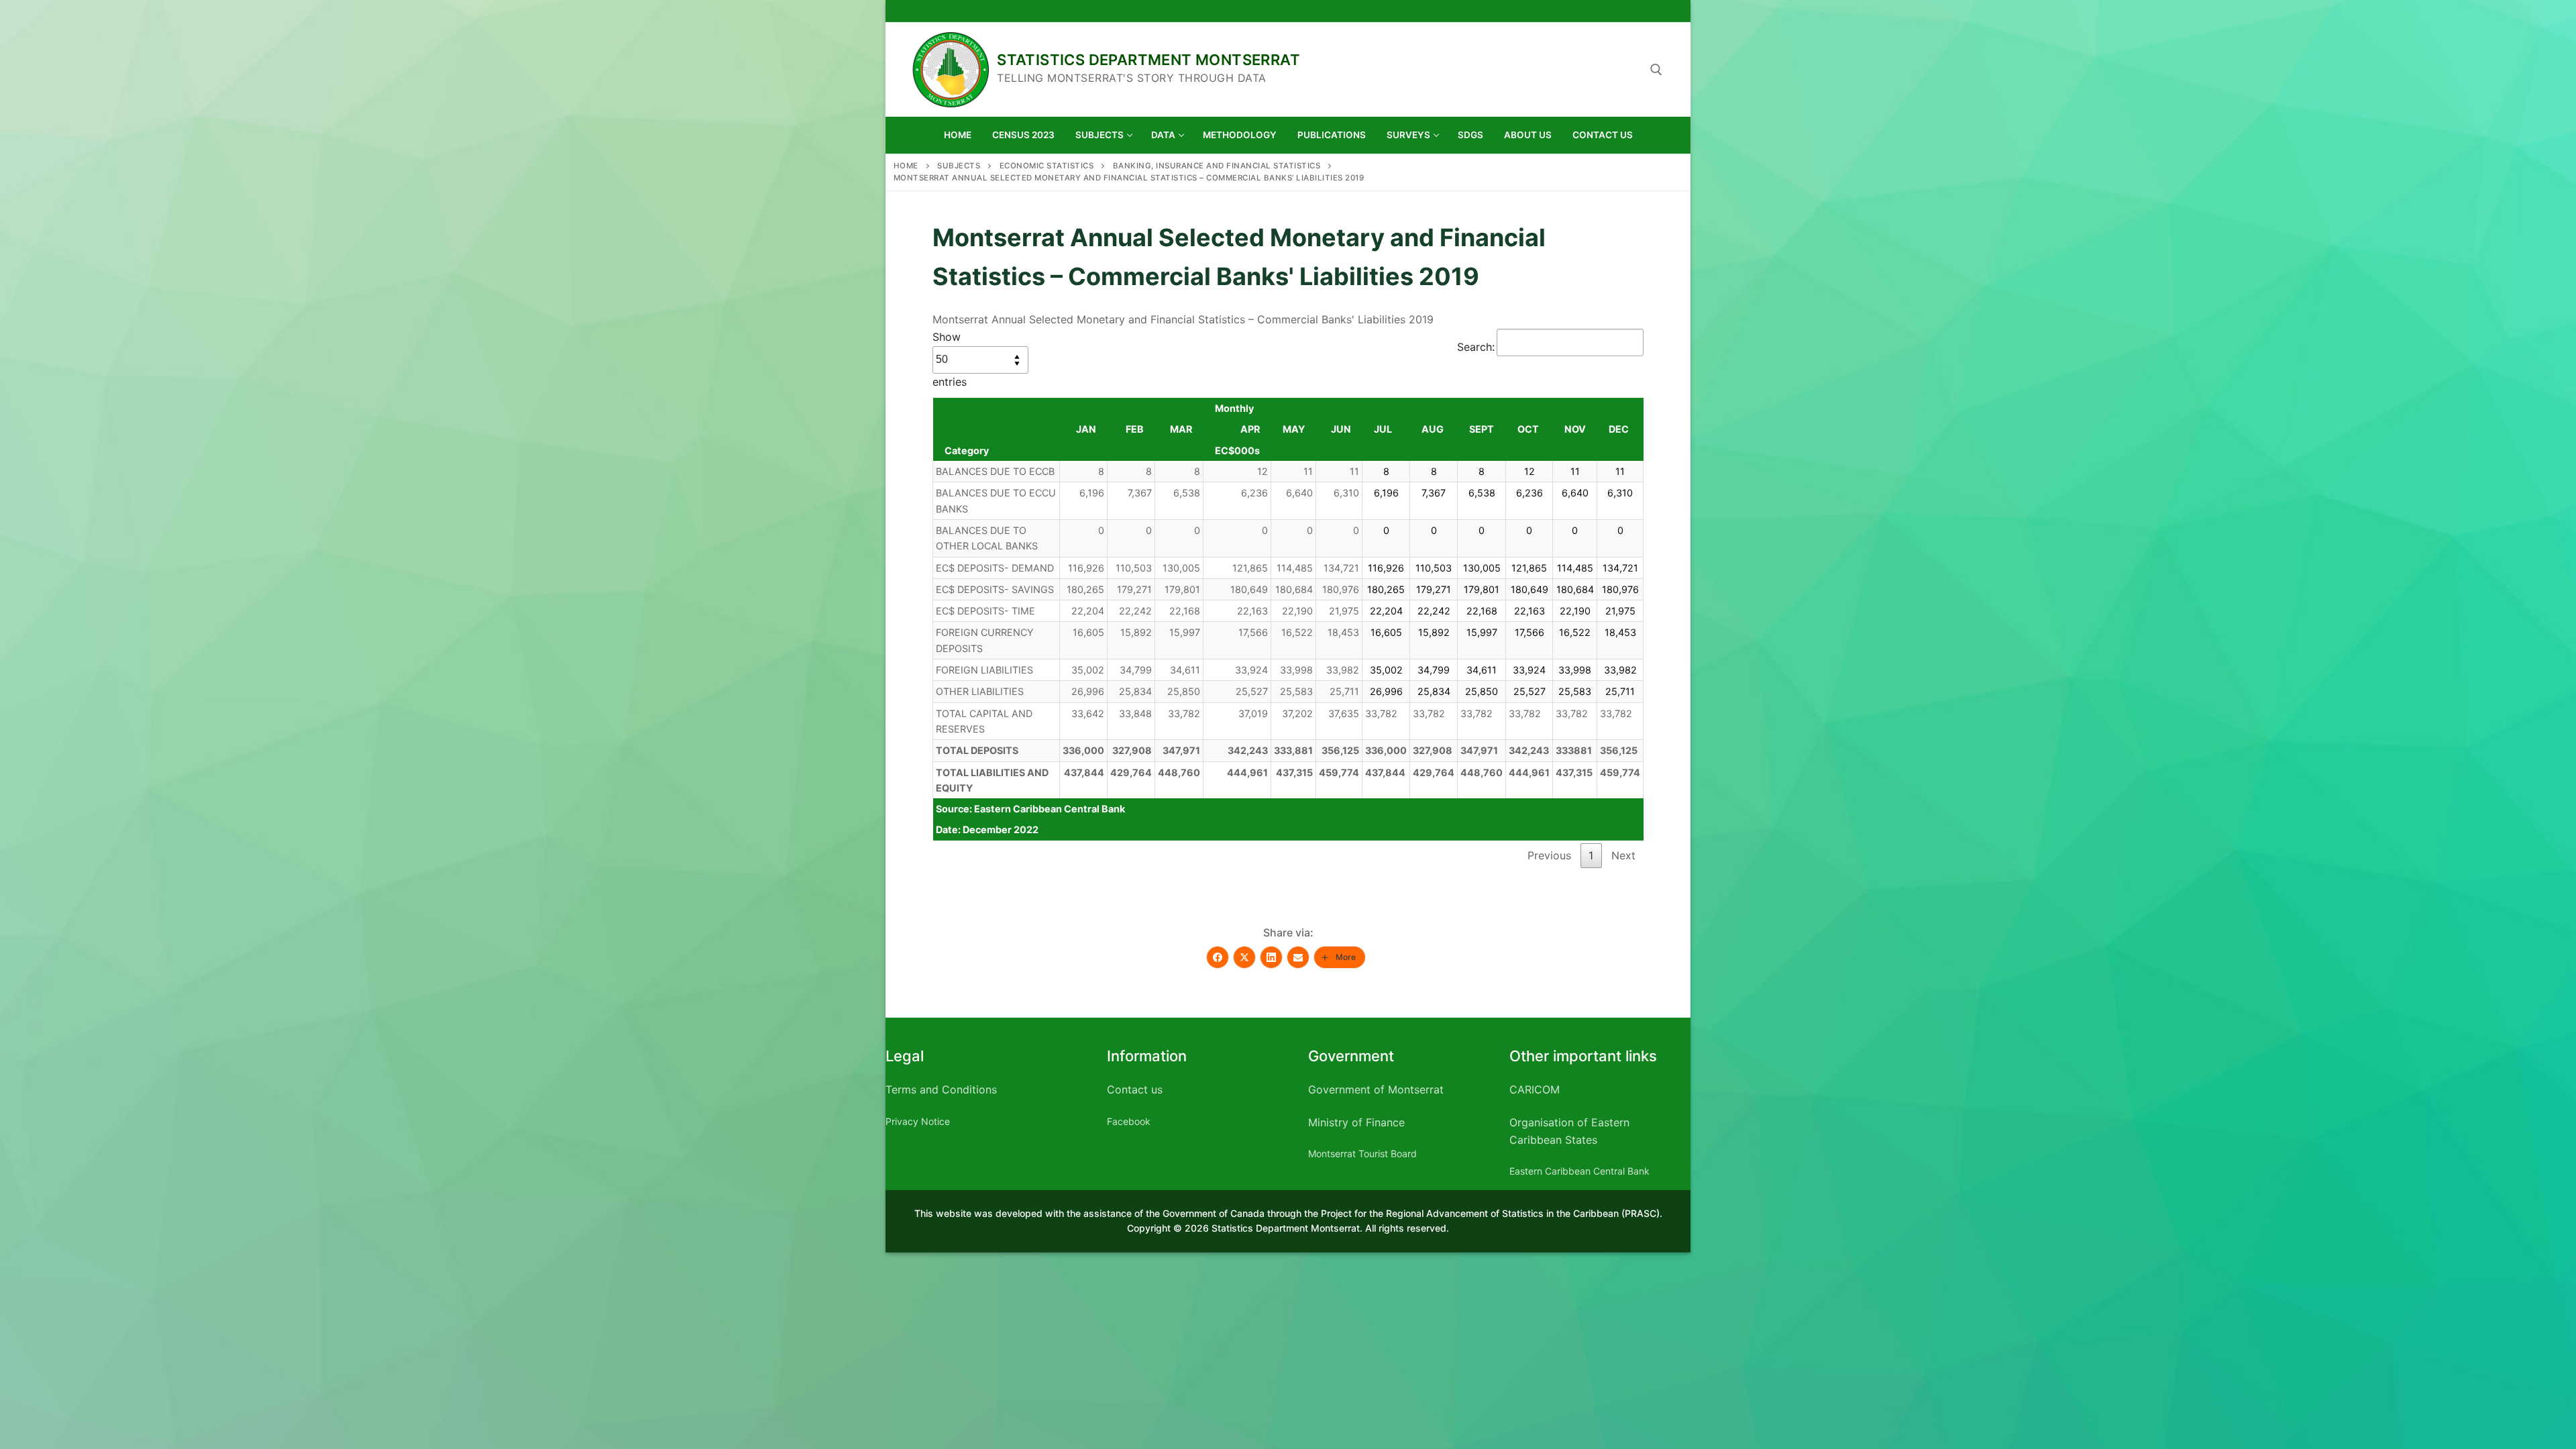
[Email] (1298, 957)
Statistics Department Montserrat (1148, 60)
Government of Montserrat (1376, 1089)
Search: (1476, 347)
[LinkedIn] (1271, 957)
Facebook (1129, 1121)
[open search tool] (1656, 70)
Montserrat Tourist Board (1362, 1153)
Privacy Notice (918, 1121)
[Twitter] (1244, 957)
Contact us (1135, 1089)
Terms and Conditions (941, 1089)
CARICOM (1535, 1089)
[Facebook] (1218, 957)
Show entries (950, 359)
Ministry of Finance (1356, 1122)
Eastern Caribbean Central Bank (1579, 1171)
